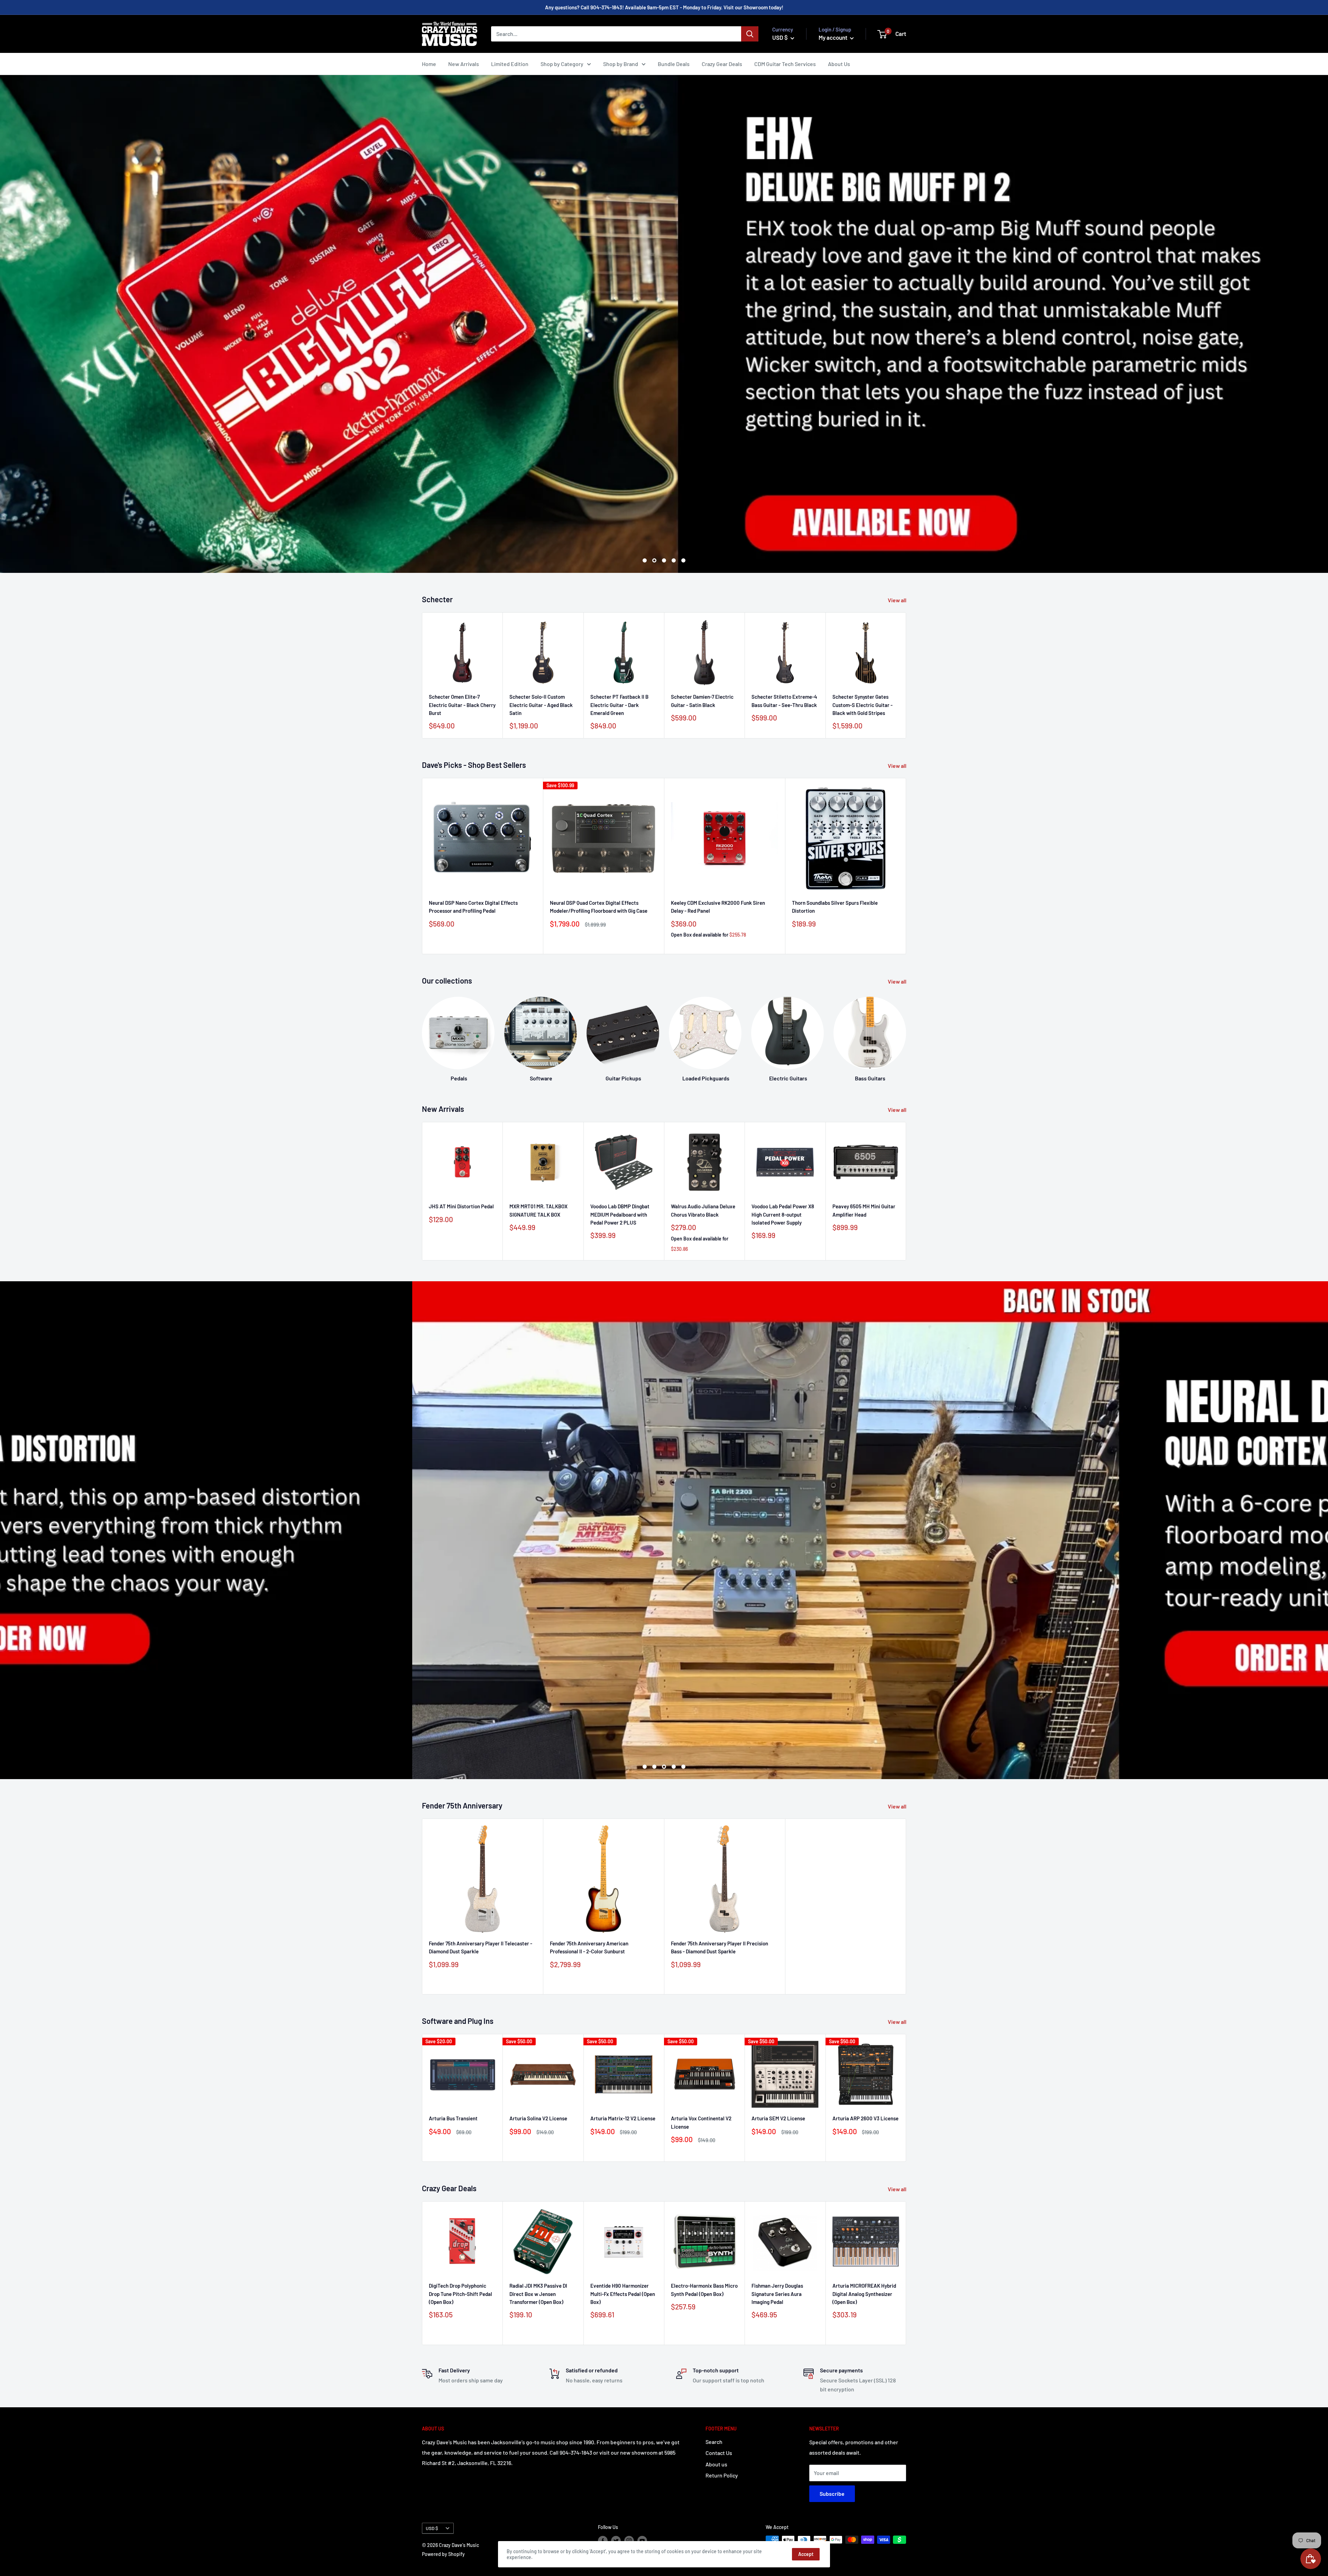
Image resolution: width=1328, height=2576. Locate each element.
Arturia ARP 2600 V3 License (865, 2119)
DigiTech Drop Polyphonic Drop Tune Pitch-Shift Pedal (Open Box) (460, 2294)
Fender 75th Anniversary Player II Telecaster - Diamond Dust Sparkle (481, 1947)
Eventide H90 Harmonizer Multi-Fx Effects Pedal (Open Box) (623, 2294)
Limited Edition (510, 64)
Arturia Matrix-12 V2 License (623, 2119)
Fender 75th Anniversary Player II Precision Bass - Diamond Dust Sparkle (720, 1947)
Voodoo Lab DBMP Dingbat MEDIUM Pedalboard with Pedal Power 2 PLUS (620, 1214)
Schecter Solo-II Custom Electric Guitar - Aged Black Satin (541, 705)
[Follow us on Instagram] (629, 2540)
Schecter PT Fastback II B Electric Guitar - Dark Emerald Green (619, 705)
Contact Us (719, 2453)
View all (898, 600)
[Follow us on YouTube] (642, 2540)
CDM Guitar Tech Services (785, 64)
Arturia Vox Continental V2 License (701, 2123)
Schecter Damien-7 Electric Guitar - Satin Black (702, 701)
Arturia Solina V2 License (538, 2119)
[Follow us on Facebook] (603, 2540)
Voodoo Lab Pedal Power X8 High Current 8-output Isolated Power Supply (783, 1214)
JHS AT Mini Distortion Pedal (461, 1206)
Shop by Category (562, 64)
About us (716, 2464)
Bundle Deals (674, 64)
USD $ (432, 2528)
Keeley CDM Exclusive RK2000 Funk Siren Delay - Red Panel (718, 907)
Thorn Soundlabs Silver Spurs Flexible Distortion (835, 907)
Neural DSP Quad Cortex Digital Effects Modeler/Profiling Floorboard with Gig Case (599, 907)
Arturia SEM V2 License (778, 2119)
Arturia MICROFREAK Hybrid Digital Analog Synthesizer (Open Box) (864, 2294)
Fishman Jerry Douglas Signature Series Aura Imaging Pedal (777, 2294)
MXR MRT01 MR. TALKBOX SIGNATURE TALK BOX (538, 1210)
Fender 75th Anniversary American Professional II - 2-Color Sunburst (589, 1947)
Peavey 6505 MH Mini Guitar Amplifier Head (864, 1210)
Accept (806, 2554)
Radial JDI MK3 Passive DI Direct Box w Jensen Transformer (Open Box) (538, 2294)
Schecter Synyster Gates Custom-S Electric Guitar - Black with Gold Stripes (863, 705)
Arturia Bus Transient (453, 2119)
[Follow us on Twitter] (616, 2540)
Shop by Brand (621, 64)
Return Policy (722, 2475)
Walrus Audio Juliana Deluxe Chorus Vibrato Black (703, 1210)
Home (429, 64)
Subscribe (832, 2494)
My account (833, 37)
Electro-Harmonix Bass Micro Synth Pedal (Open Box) (704, 2290)
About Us (839, 64)
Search (714, 2442)
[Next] (906, 1033)
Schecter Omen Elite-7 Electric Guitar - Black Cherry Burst (462, 705)
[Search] (750, 34)
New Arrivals (464, 64)
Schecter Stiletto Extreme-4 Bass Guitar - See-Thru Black (784, 701)
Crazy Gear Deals (722, 64)
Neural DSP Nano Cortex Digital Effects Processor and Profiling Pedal (473, 907)
